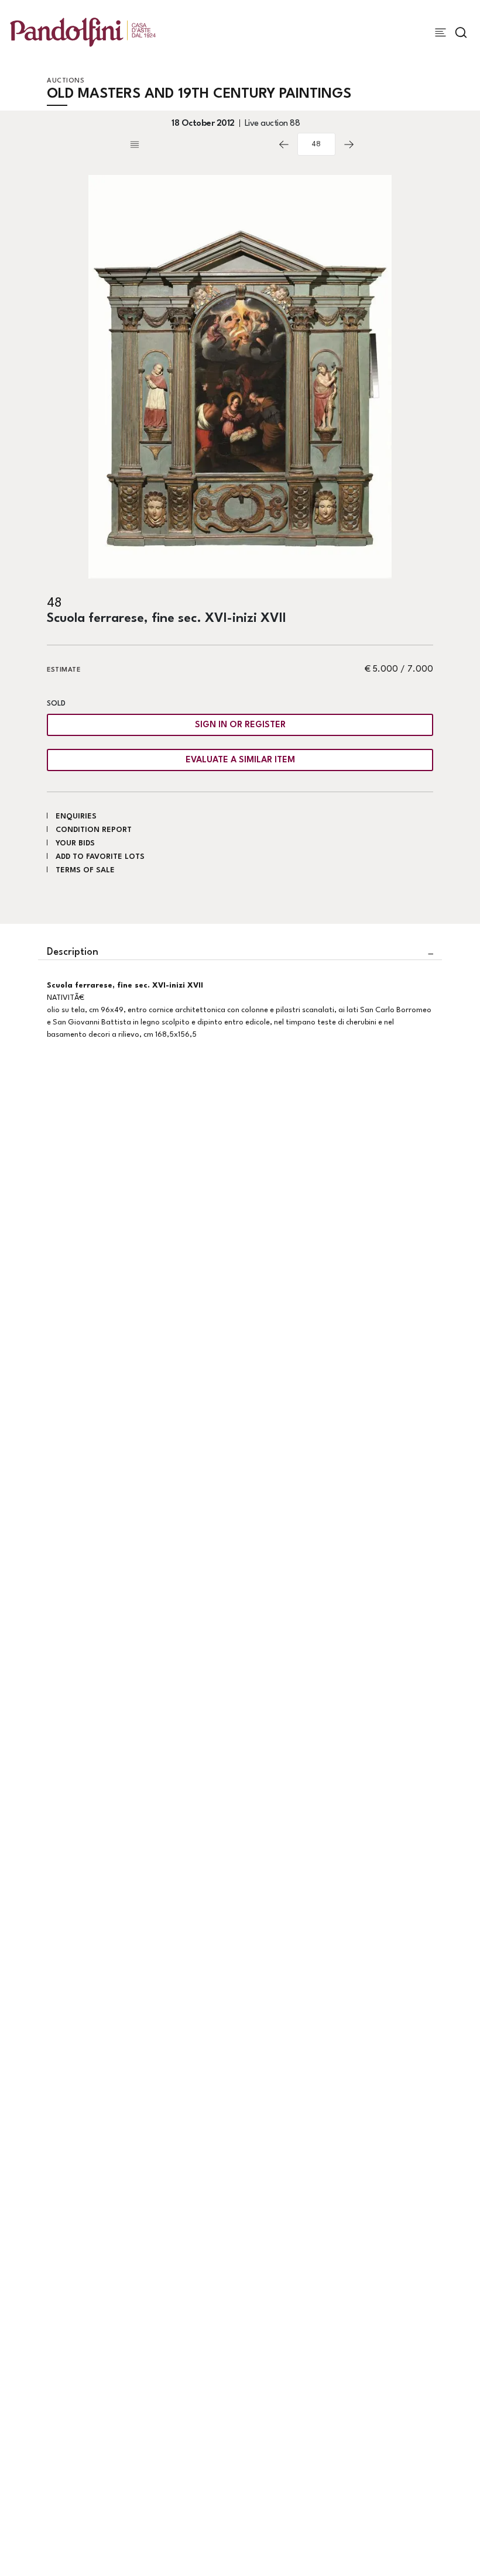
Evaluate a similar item (240, 760)
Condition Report (94, 830)
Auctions (66, 81)
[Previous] (284, 145)
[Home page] (83, 32)
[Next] (349, 145)
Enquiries (76, 816)
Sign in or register (240, 725)
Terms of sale (85, 870)
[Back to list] (199, 145)
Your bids (75, 843)
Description (73, 952)
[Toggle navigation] (440, 32)
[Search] (461, 32)
